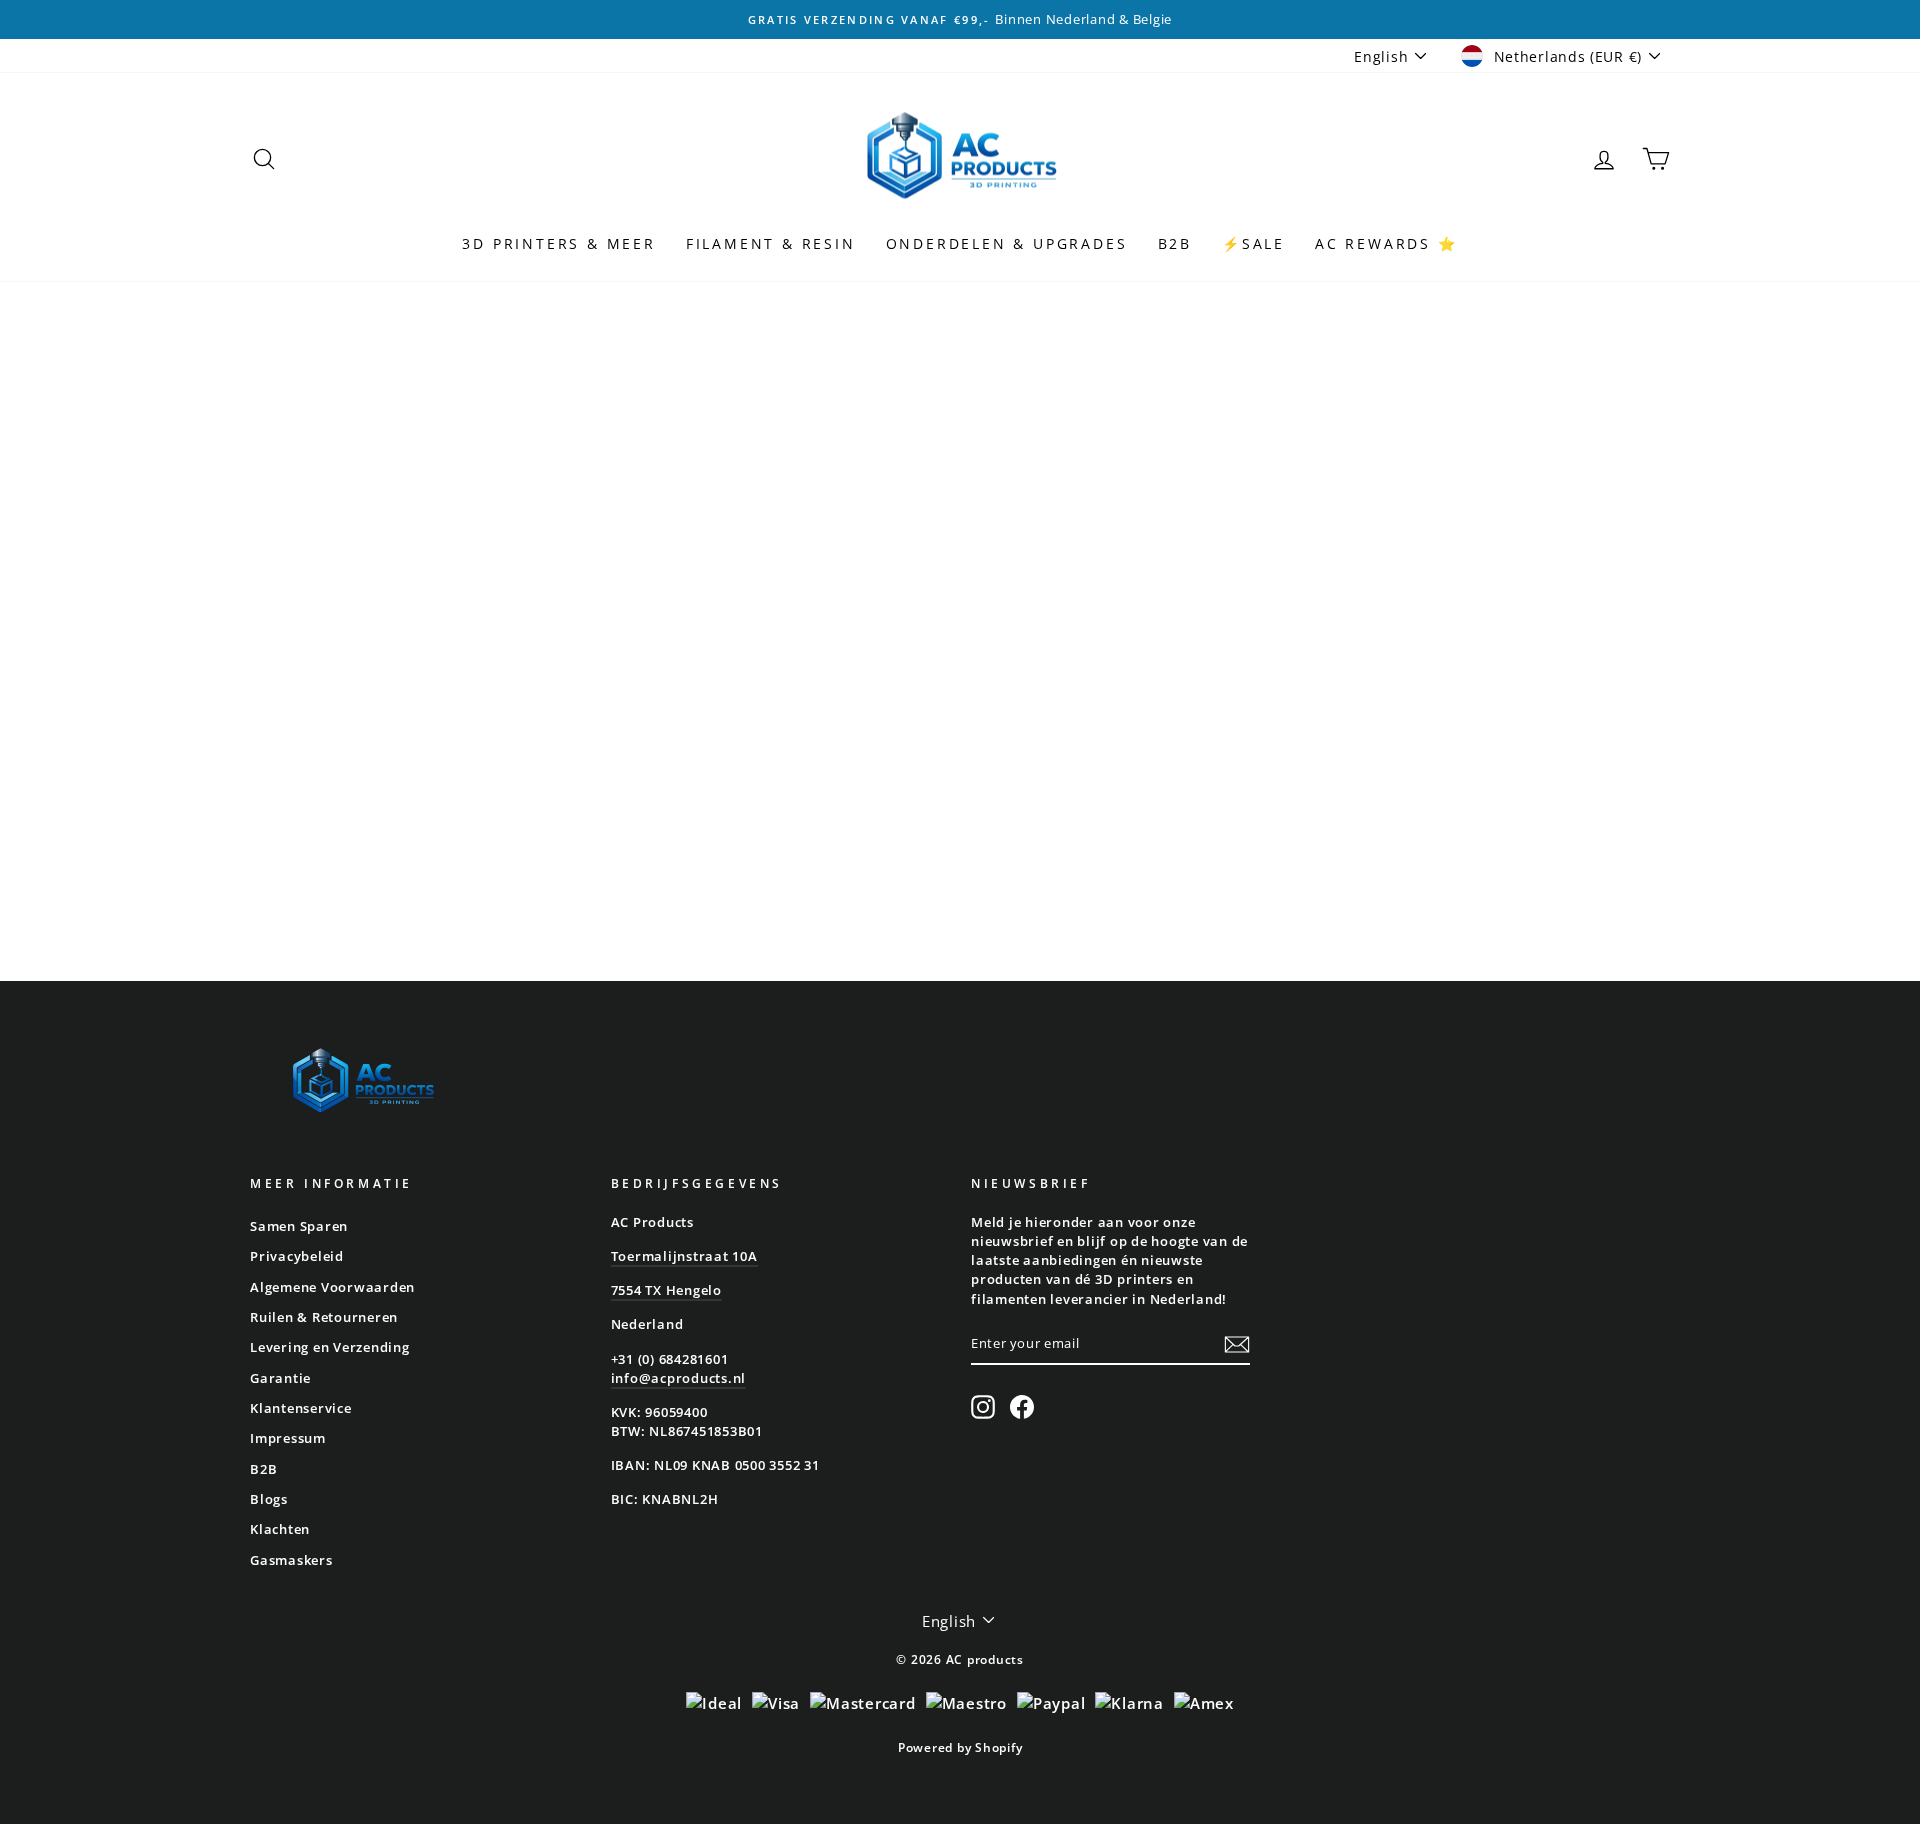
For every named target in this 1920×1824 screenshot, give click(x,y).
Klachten (280, 1529)
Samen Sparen (299, 1226)
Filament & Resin (771, 243)
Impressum (288, 1438)
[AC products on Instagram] (983, 1407)
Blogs (269, 1499)
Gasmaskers (291, 1560)
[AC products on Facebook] (1022, 1407)
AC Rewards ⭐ (1386, 243)
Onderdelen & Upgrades (1007, 243)
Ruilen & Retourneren (324, 1317)
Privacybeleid (297, 1256)
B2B (1175, 243)
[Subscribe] (1237, 1344)
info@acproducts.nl (679, 1378)
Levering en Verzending (330, 1347)
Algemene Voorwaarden (332, 1287)
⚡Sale (1253, 243)
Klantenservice (301, 1408)
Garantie (280, 1378)
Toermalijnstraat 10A (684, 1256)
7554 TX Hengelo (666, 1290)
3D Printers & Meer (558, 243)
